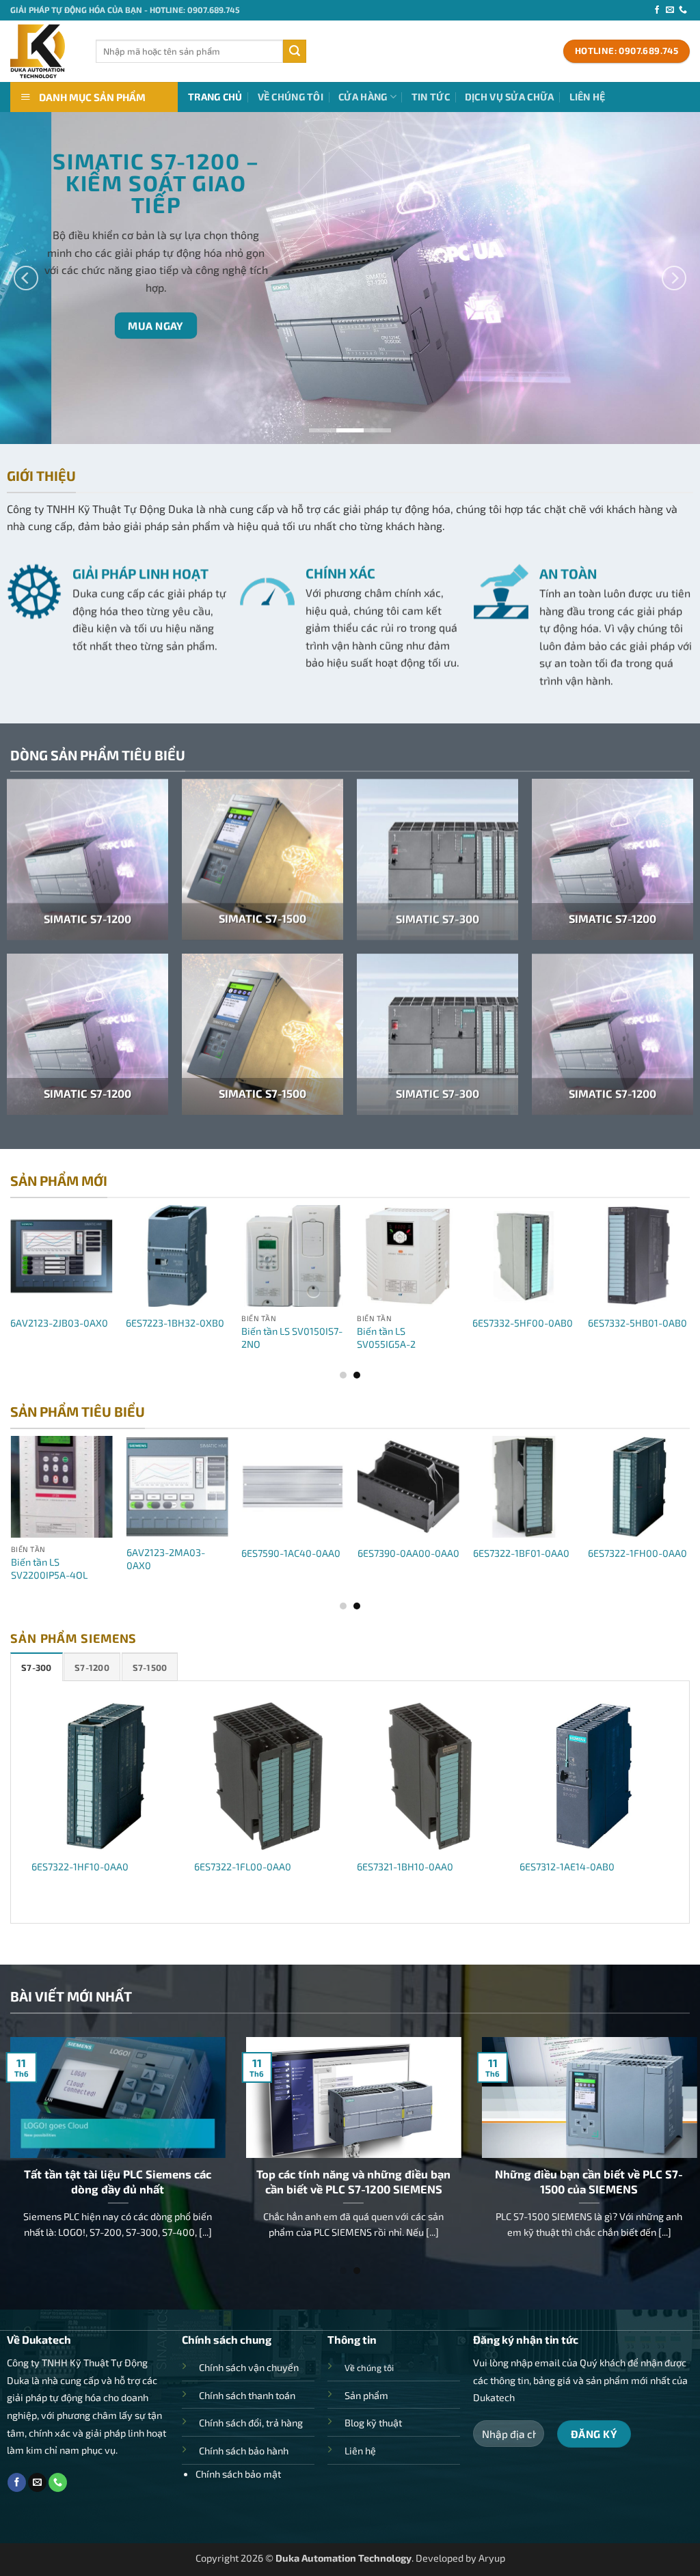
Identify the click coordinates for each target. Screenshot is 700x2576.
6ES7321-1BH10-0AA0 (405, 1867)
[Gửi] (295, 51)
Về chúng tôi (291, 97)
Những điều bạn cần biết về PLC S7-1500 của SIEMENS (399, 2181)
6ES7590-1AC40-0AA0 (91, 1553)
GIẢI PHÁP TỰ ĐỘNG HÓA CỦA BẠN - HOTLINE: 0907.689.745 (125, 10)
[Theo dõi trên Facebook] (657, 10)
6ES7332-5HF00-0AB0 (322, 1323)
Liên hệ (588, 97)
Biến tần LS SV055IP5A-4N (536, 1568)
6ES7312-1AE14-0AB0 (567, 1867)
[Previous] (26, 278)
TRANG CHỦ (215, 97)
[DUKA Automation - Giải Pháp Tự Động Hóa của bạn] (43, 51)
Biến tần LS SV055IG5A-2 (186, 1338)
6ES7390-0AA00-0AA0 (207, 1553)
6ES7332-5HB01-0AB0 (437, 1323)
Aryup (492, 2558)
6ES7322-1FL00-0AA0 (243, 1867)
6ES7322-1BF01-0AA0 (320, 1553)
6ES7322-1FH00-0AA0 (437, 1553)
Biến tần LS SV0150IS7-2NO (92, 1338)
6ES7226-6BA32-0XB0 (553, 1323)
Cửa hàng (363, 97)
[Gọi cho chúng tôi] (683, 10)
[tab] (37, 1667)
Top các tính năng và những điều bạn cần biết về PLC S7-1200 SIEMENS (163, 2181)
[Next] (674, 278)
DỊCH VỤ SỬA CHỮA (510, 97)
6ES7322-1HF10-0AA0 (80, 1867)
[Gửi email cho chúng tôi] (670, 10)
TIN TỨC (431, 97)
